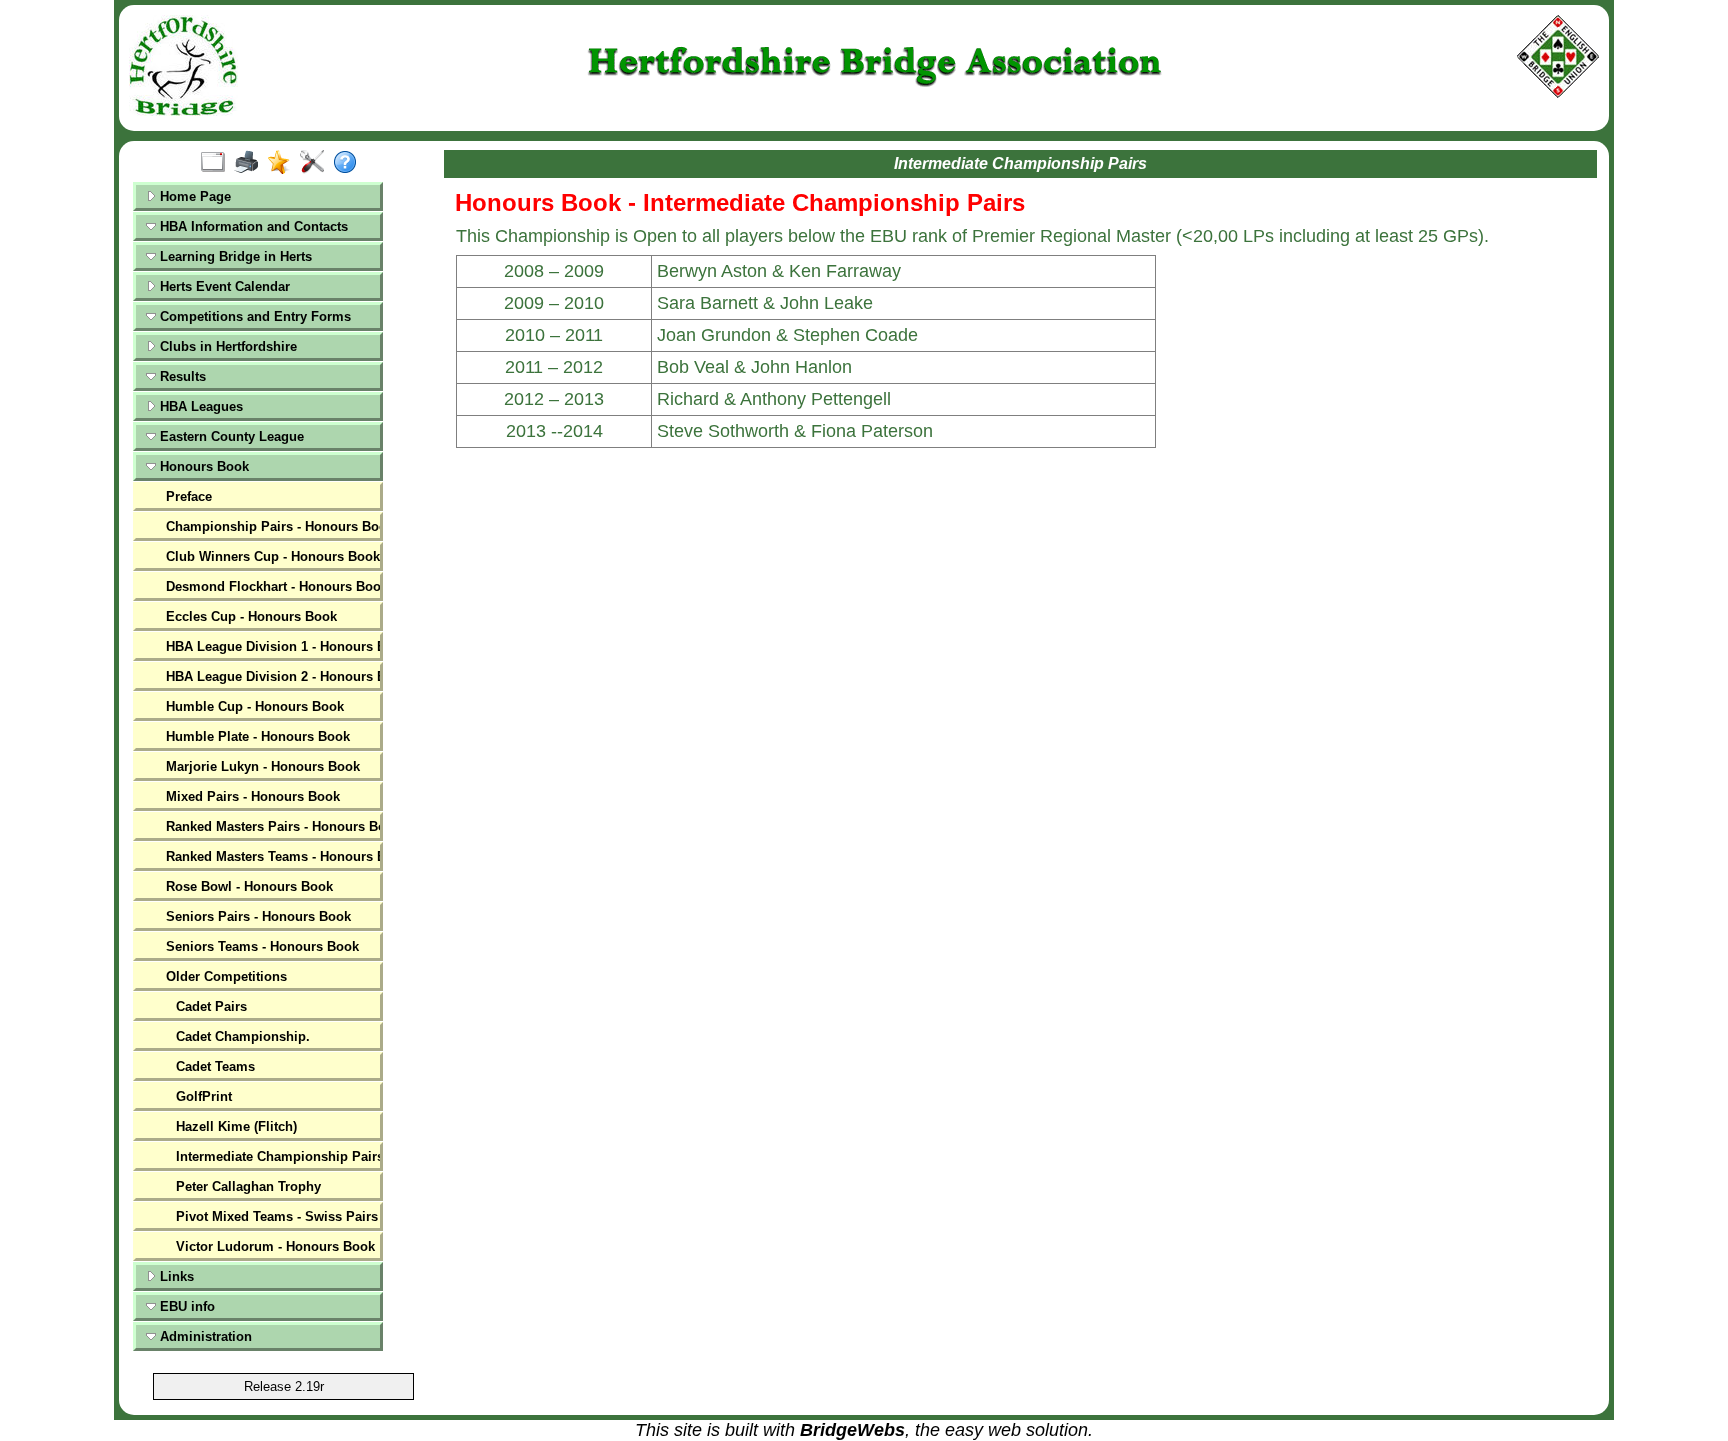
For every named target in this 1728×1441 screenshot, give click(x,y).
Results (181, 376)
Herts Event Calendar (223, 286)
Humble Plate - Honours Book (258, 736)
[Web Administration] (316, 163)
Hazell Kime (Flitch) (236, 1126)
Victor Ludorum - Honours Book (275, 1246)
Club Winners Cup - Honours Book (271, 556)
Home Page (193, 196)
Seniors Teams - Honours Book (262, 946)
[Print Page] (250, 163)
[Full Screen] (217, 163)
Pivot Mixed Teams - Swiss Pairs (276, 1216)
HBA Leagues (199, 406)
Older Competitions (226, 976)
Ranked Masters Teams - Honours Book (271, 856)
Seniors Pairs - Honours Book (258, 916)
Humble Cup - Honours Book (255, 706)
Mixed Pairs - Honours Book (253, 796)
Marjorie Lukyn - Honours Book (263, 766)
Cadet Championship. (243, 1036)
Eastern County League (230, 436)
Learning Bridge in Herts (234, 256)
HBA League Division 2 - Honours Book (271, 676)
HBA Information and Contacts (252, 226)
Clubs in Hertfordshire (226, 346)
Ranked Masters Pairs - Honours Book (271, 826)
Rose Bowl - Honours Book (249, 886)
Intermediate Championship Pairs (276, 1156)
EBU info (185, 1306)
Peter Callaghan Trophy (248, 1186)
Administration (204, 1336)
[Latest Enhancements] (283, 163)
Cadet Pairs (211, 1006)
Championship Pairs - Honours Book (271, 526)
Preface (189, 496)
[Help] (349, 163)
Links (175, 1276)
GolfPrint (204, 1096)
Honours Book (202, 466)
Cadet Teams (215, 1066)
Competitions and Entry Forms (253, 316)
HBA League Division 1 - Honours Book (271, 646)
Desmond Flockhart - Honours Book (271, 586)
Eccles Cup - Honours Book (251, 616)
